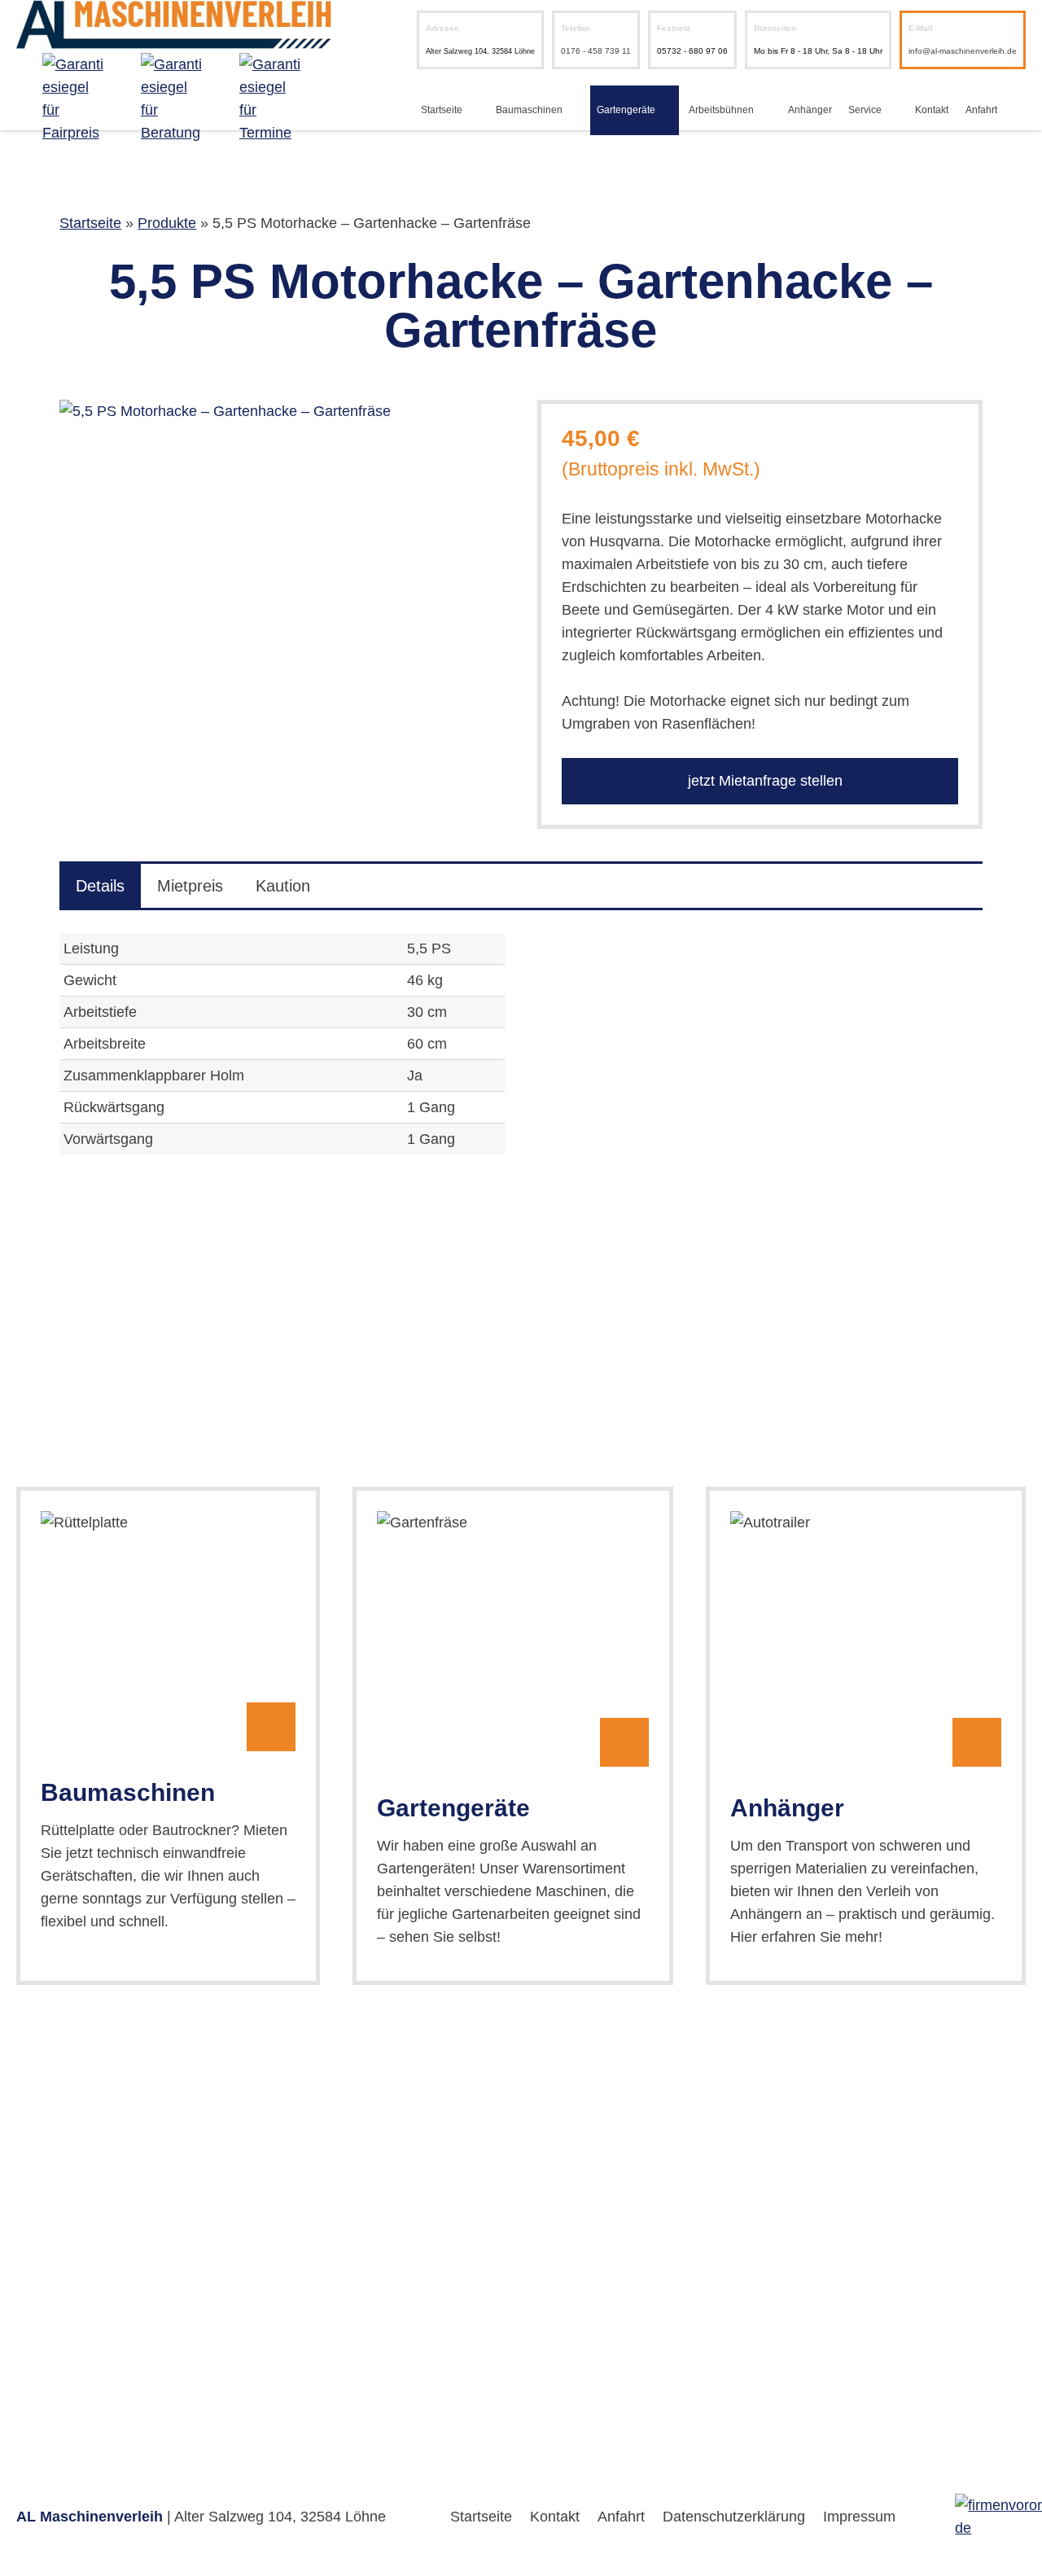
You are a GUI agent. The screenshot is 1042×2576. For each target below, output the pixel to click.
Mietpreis (190, 886)
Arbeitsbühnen (721, 110)
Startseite (442, 110)
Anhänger (810, 110)
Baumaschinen (529, 110)
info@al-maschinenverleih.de (963, 51)
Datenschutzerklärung (734, 2517)
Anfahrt (981, 110)
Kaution (283, 886)
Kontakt (932, 110)
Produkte (167, 223)
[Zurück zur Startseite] (174, 37)
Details (100, 886)
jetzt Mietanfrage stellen (763, 781)
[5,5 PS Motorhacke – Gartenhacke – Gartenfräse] (282, 411)
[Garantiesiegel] (75, 99)
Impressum (859, 2517)
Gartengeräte (626, 110)
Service (865, 110)
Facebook (1016, 110)
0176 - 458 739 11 (596, 51)
